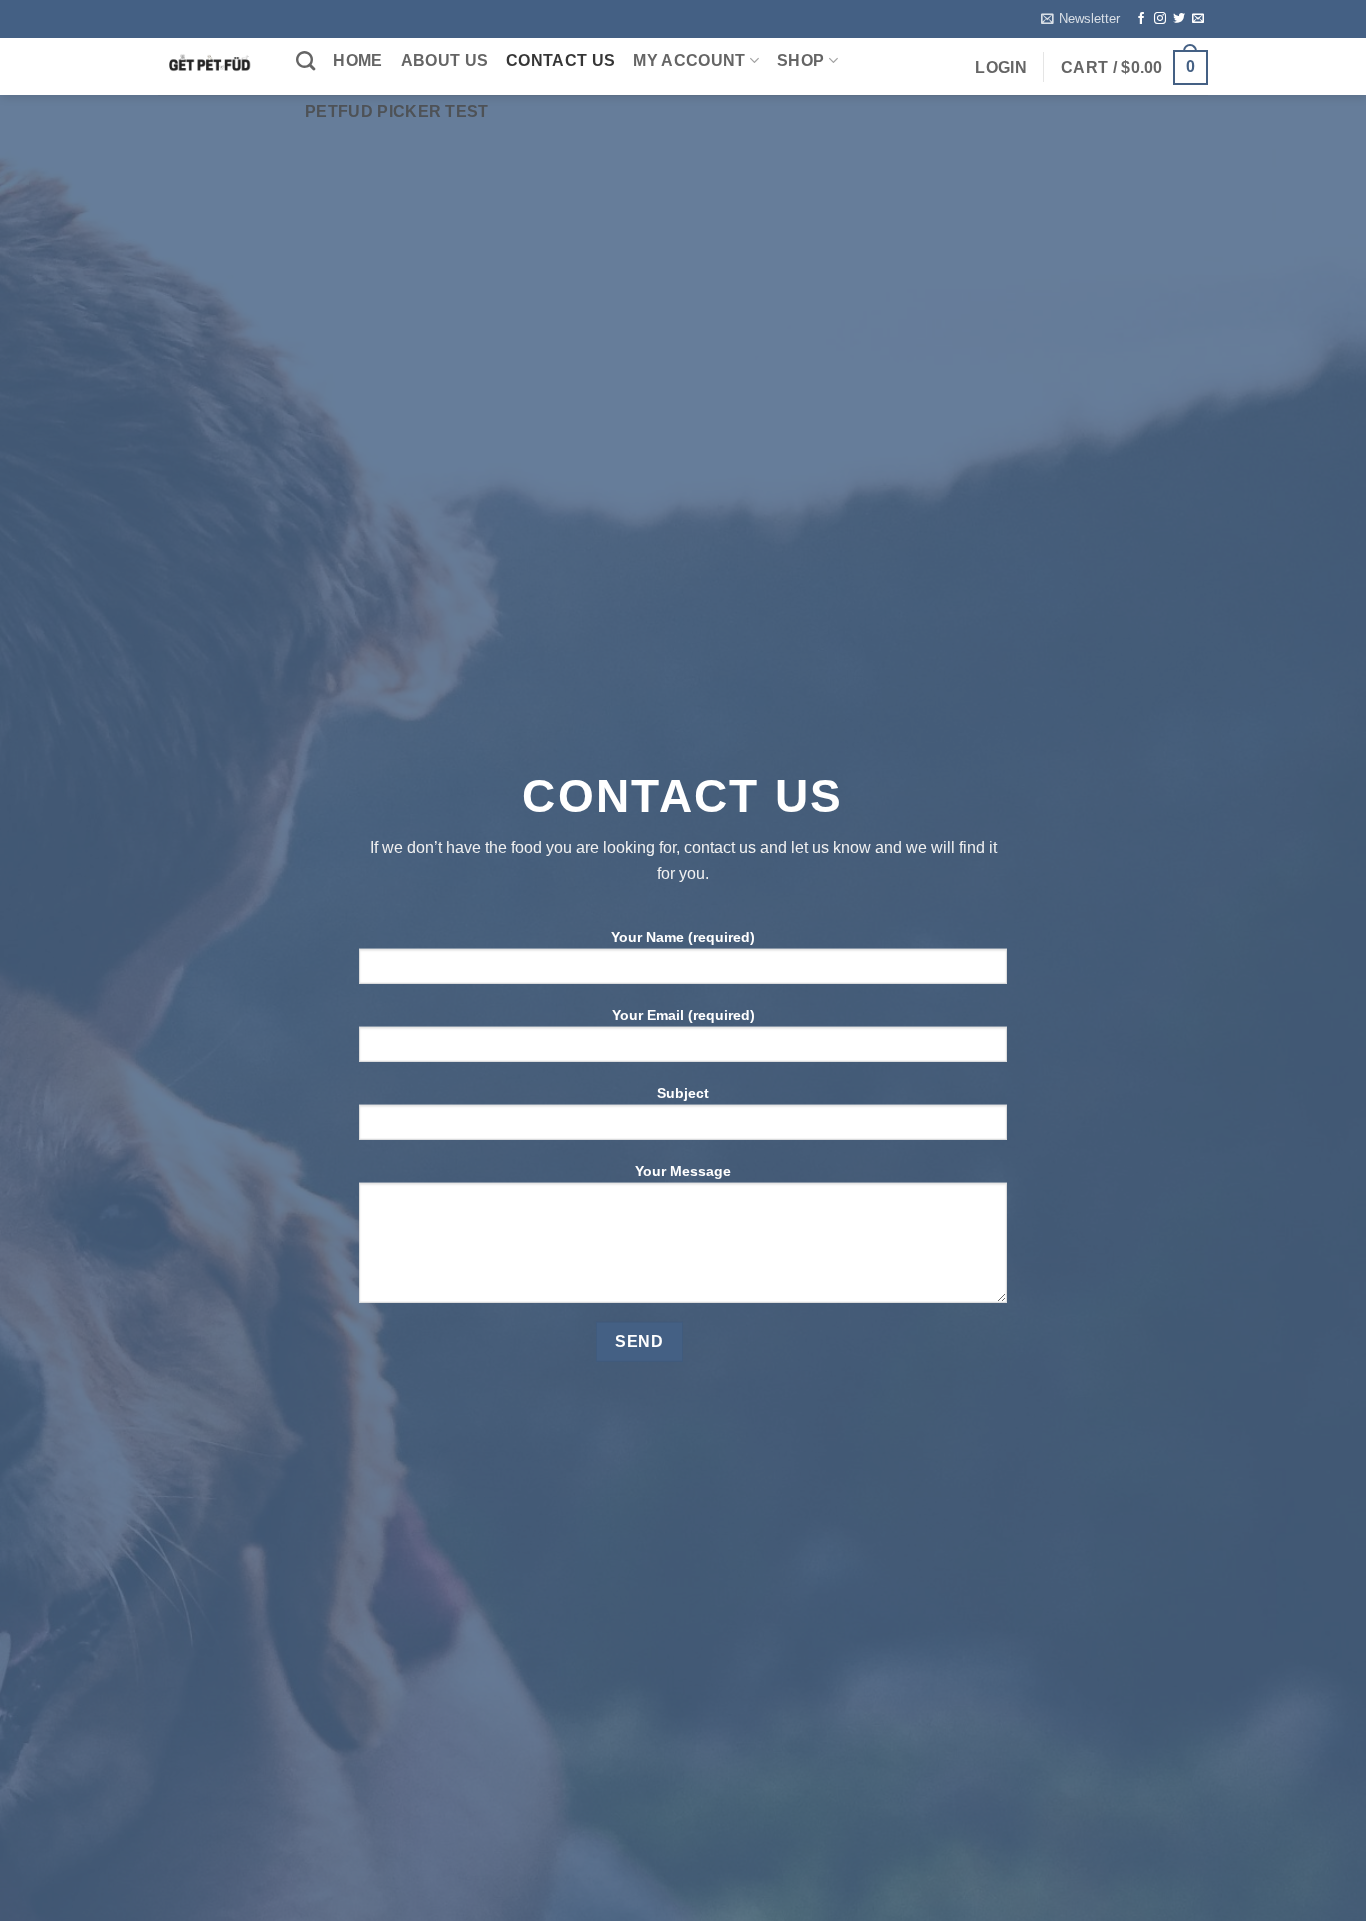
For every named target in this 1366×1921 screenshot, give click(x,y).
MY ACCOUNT (689, 60)
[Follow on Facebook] (1141, 19)
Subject (683, 1093)
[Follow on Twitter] (1179, 19)
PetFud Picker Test (397, 111)
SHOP (800, 60)
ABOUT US (445, 60)
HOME (357, 60)
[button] (1080, 19)
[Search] (305, 60)
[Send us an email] (1198, 19)
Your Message (683, 1170)
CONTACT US (560, 60)
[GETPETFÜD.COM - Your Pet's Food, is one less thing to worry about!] (212, 66)
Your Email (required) (683, 1015)
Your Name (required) (683, 937)
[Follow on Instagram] (1160, 19)
